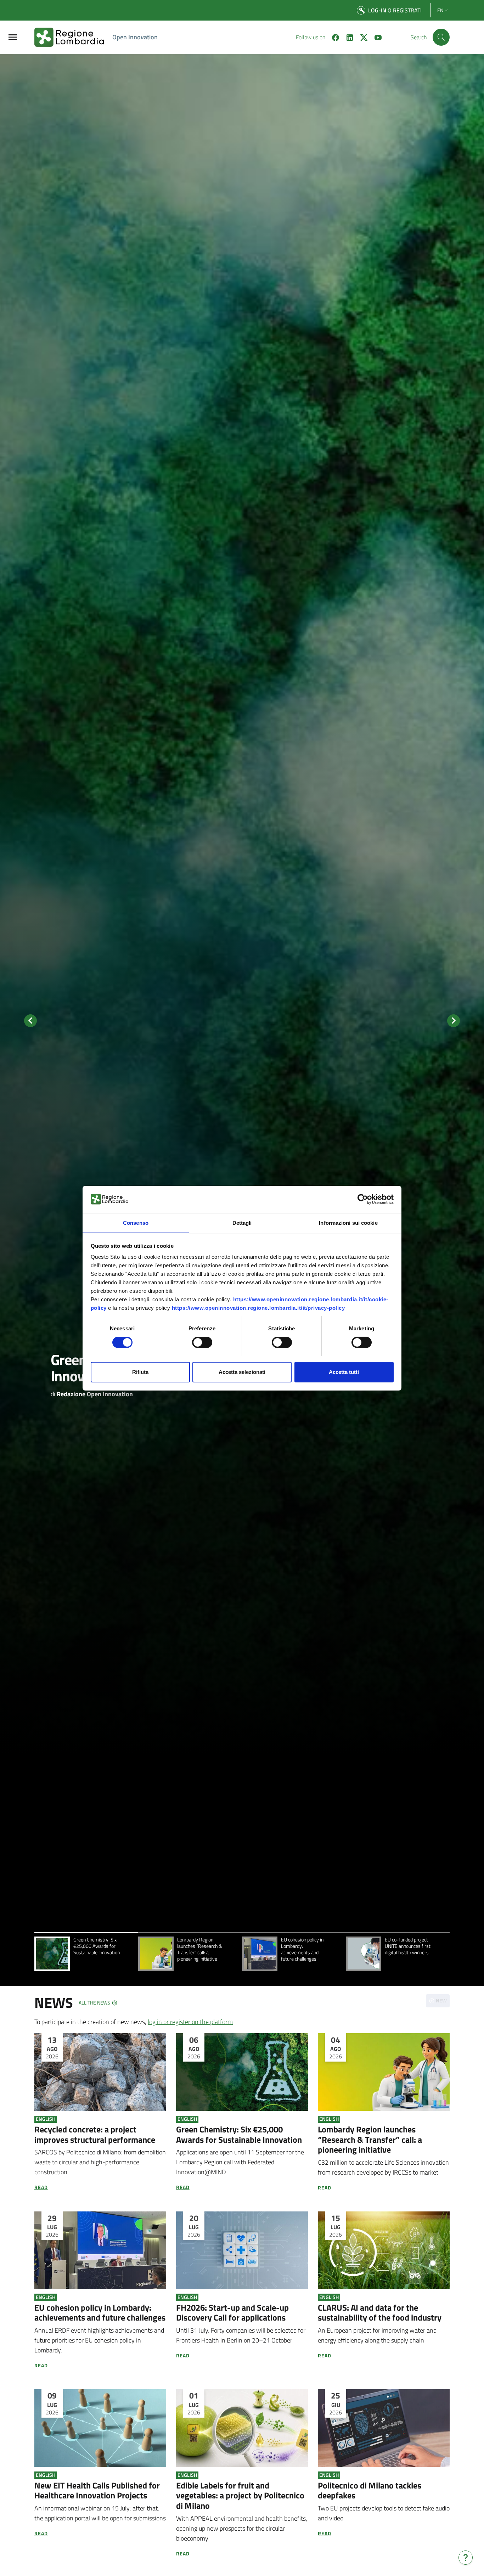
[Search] (441, 37)
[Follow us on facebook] (333, 37)
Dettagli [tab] (242, 1222)
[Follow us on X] (361, 37)
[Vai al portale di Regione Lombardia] (73, 37)
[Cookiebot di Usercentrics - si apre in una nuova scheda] (363, 1199)
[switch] (202, 1342)
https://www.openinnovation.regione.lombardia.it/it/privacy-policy (258, 1308)
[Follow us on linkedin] (347, 37)
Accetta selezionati (242, 1372)
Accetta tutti (344, 1372)
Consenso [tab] (136, 1222)
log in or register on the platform (190, 2022)
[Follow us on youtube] (375, 37)
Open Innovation (135, 37)
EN (440, 10)
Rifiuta (140, 1372)
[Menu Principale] (13, 37)
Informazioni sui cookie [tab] (348, 1222)
